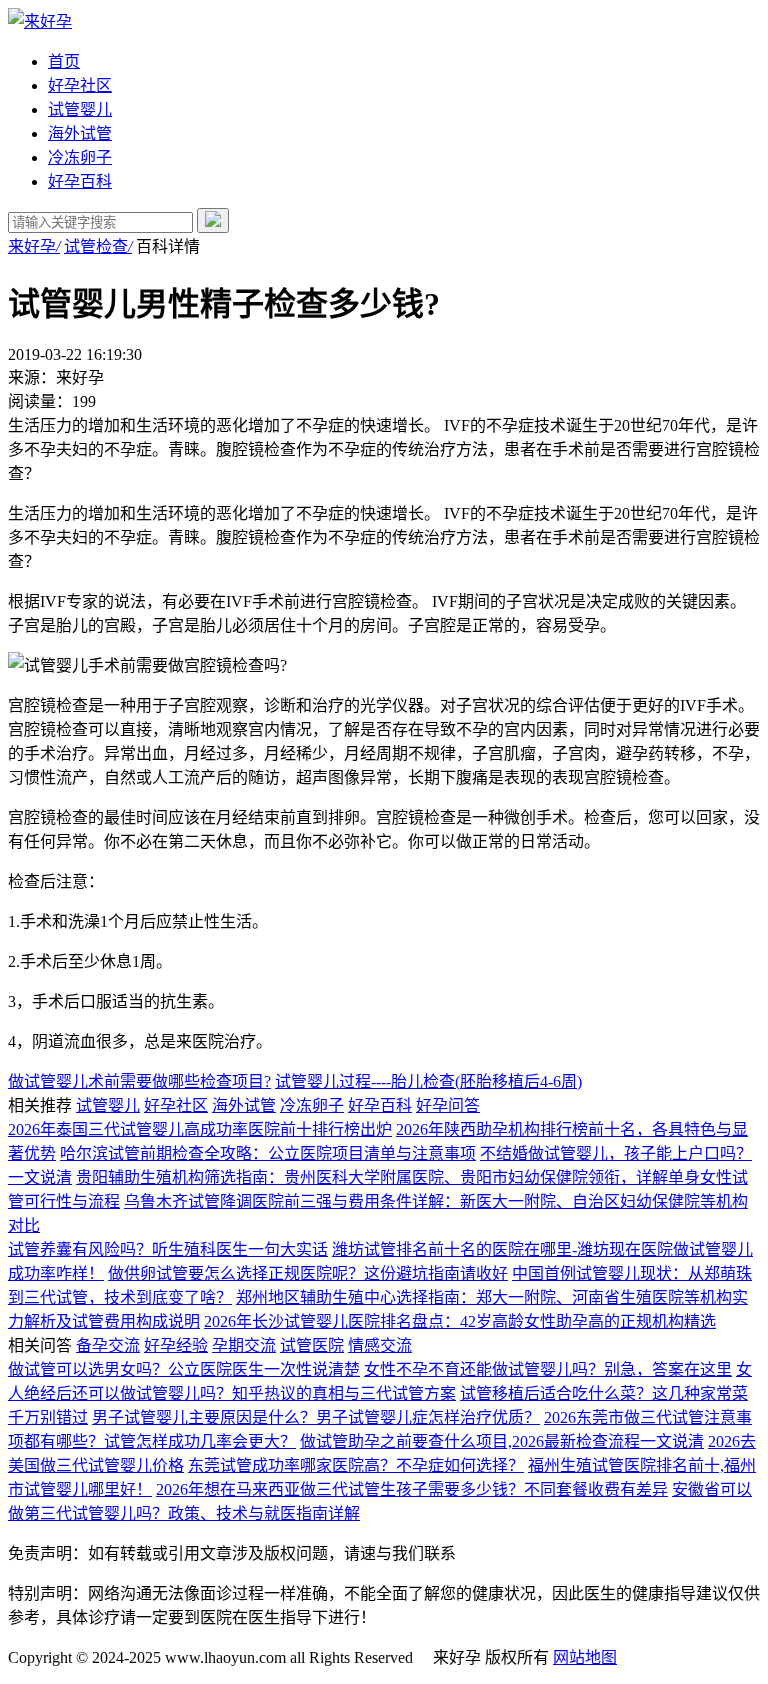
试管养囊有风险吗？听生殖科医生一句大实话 (168, 1249)
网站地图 (585, 1657)
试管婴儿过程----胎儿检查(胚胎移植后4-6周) (428, 1081)
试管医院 (312, 1345)
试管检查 (98, 246)
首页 (64, 61)
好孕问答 (448, 1105)
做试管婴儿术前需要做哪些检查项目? (139, 1081)
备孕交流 (108, 1345)
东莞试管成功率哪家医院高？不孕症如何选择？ (356, 1465)
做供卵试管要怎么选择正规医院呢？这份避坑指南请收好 (308, 1273)
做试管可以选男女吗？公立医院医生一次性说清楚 (184, 1369)
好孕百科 (80, 181)
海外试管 (80, 133)
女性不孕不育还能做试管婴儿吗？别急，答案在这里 (548, 1369)
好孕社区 (80, 85)
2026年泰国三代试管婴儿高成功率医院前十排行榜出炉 (200, 1129)
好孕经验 (176, 1345)
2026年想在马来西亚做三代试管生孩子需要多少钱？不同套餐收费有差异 (412, 1489)
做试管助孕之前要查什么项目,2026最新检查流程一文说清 (502, 1441)
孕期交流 (244, 1345)
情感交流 (380, 1345)
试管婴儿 (80, 109)
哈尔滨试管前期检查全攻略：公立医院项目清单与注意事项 (268, 1153)
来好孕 (34, 246)
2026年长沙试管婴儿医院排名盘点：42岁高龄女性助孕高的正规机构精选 (460, 1321)
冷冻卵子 (80, 157)
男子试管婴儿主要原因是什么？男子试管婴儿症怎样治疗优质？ (316, 1417)
